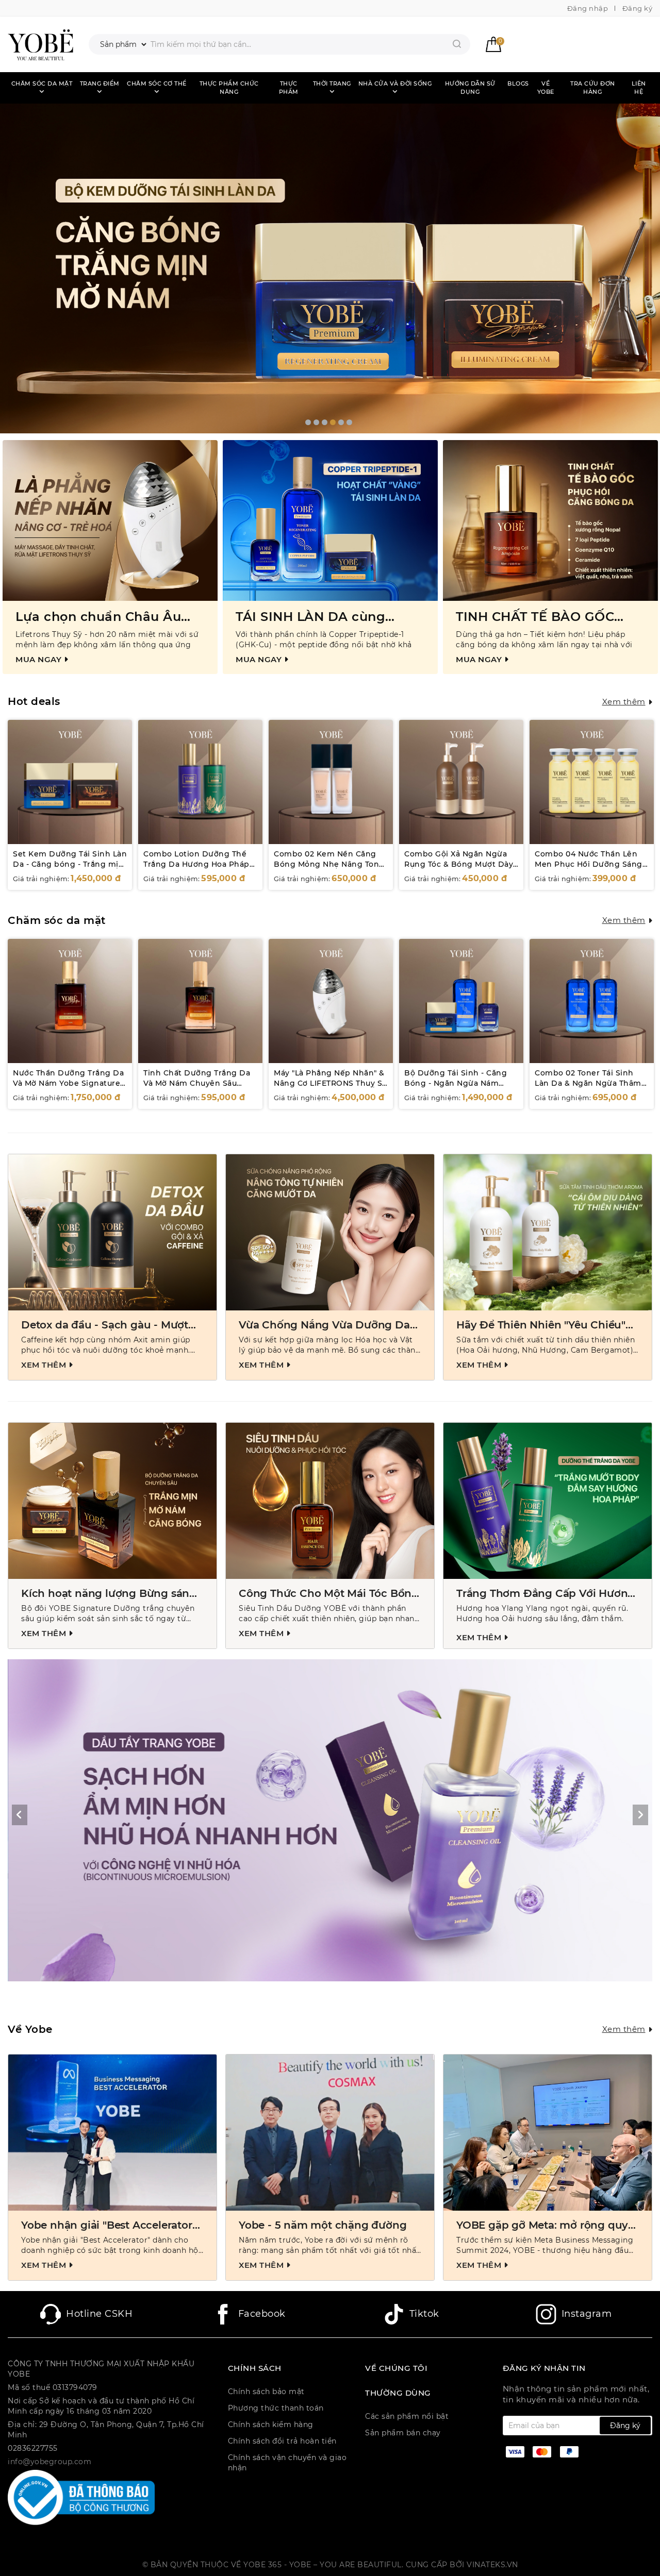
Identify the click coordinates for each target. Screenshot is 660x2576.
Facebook (262, 2314)
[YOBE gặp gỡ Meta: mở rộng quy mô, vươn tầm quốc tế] (548, 2133)
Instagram (587, 2314)
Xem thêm (624, 702)
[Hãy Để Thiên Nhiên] (548, 1232)
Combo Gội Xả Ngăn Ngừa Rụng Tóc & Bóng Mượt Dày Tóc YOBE (459, 864)
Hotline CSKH (99, 2314)
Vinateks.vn (492, 2565)
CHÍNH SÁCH (255, 2368)
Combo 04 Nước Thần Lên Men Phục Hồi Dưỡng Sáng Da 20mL (589, 864)
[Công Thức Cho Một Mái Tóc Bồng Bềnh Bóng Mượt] (330, 1501)
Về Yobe (546, 88)
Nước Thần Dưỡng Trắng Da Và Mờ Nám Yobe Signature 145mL (68, 1083)
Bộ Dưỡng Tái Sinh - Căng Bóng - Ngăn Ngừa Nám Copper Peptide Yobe (456, 1083)
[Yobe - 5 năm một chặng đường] (330, 2133)
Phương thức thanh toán (276, 2408)
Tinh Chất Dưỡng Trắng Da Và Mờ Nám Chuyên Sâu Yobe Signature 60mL (197, 1083)
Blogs (518, 83)
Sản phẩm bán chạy (403, 2433)
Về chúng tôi (396, 2368)
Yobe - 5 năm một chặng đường (323, 2225)
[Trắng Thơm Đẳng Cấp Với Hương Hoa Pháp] (548, 1501)
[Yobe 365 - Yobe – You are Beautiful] (40, 44)
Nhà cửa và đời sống (395, 83)
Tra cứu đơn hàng (593, 88)
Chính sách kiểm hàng (271, 2425)
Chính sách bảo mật (266, 2392)
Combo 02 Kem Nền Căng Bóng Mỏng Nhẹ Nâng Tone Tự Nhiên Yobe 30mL (329, 864)
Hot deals (34, 701)
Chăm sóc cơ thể (157, 83)
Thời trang (332, 83)
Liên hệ (639, 88)
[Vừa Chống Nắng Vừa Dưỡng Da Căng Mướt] (330, 1232)
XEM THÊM (45, 1365)
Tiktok (424, 2314)
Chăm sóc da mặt (42, 83)
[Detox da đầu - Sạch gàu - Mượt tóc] (112, 1232)
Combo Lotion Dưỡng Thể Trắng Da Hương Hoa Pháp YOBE (196, 864)
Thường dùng (398, 2393)
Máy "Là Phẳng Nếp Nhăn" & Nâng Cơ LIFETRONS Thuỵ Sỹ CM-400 (330, 1083)
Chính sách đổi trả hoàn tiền (282, 2441)
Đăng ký (638, 8)
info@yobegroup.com (49, 2462)
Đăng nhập (588, 8)
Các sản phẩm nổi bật (407, 2416)
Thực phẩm (289, 88)
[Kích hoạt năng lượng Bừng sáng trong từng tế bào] (112, 1501)
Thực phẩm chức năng (229, 88)
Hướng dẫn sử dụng (470, 88)
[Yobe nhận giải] (112, 2133)
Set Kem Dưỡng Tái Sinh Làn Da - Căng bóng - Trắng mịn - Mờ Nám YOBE (70, 864)
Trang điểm (100, 83)
